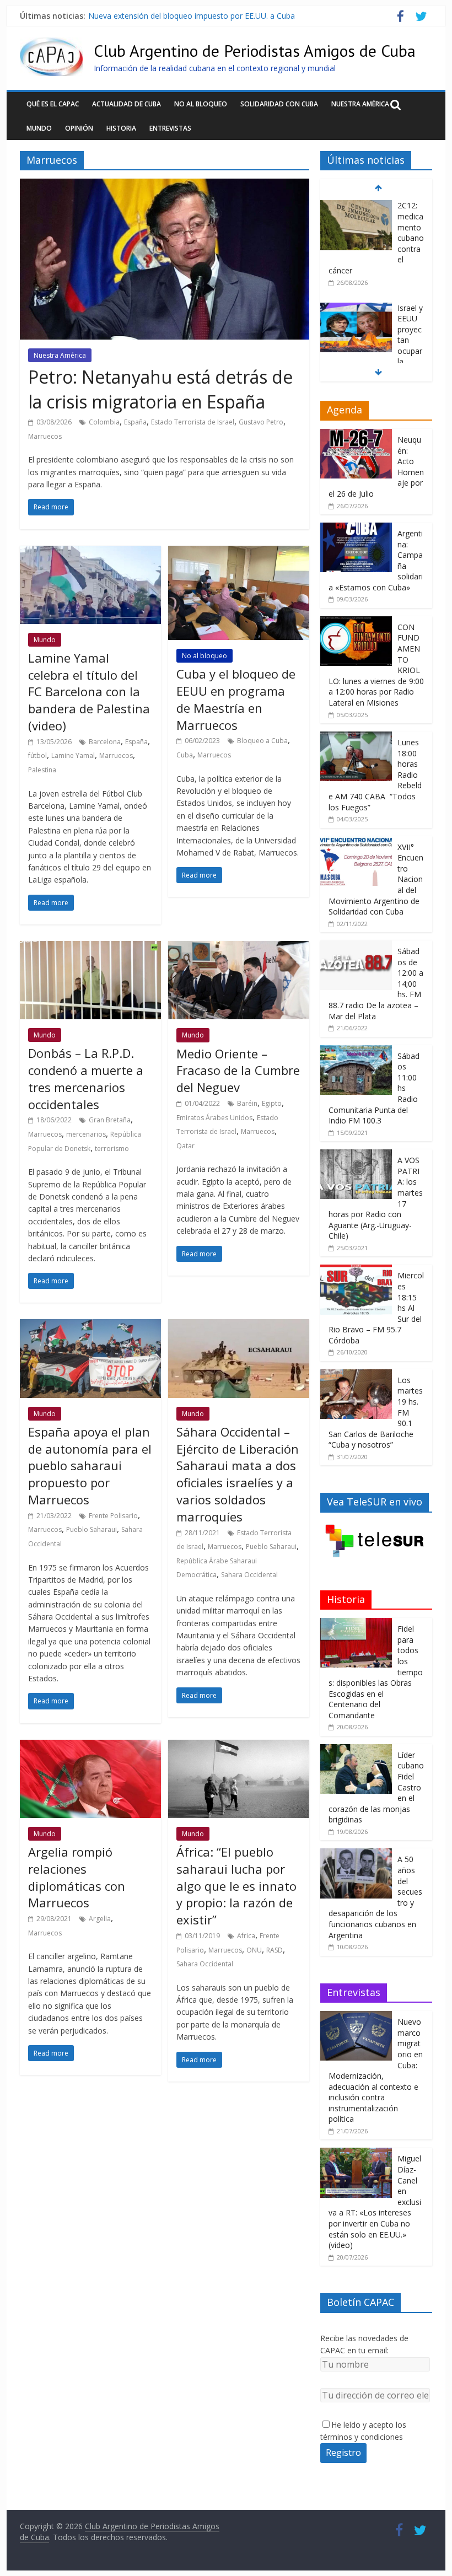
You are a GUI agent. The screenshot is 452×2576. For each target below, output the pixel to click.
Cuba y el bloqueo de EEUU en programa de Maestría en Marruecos (236, 699)
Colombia (104, 422)
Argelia (100, 1919)
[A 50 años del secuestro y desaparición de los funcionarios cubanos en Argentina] (356, 1854)
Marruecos (45, 436)
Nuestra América (360, 104)
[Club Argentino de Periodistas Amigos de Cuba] (51, 44)
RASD (275, 1950)
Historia (121, 128)
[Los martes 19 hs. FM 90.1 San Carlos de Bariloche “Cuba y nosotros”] (356, 1375)
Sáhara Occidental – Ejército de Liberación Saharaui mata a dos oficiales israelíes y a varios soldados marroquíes (238, 1474)
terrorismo (112, 1149)
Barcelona (105, 742)
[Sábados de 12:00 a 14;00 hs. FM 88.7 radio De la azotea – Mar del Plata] (356, 946)
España (135, 422)
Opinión (79, 128)
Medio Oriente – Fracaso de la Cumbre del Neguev (238, 1071)
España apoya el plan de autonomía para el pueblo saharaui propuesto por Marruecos (90, 1466)
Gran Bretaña (110, 1120)
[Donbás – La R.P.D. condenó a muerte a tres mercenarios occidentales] (90, 948)
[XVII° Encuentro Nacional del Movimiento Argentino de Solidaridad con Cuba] (356, 842)
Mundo (39, 128)
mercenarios (86, 1134)
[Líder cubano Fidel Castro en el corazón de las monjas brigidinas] (356, 1750)
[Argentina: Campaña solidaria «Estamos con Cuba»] (356, 528)
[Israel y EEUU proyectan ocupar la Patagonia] (356, 206)
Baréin (247, 1103)
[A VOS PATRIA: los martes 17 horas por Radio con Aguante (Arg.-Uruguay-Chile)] (356, 1155)
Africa (246, 1936)
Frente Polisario (113, 1516)
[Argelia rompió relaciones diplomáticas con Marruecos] (90, 1746)
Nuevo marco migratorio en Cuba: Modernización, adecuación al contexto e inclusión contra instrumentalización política (376, 2070)
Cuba (185, 755)
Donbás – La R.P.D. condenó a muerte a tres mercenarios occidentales (86, 1078)
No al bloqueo (201, 104)
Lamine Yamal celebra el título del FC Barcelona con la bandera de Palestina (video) (89, 692)
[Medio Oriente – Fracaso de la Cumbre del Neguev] (239, 948)
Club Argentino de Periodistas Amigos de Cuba (255, 50)
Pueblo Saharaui (92, 1529)
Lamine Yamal (73, 755)
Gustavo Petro (261, 422)
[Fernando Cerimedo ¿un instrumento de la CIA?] (356, 308)
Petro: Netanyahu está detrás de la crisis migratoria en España (160, 389)
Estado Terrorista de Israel (193, 422)
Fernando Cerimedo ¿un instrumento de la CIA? (173, 16)
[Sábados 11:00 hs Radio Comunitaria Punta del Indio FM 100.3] (356, 1051)
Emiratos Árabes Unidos (214, 1118)
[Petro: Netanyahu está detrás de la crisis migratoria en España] (165, 185)
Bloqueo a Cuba (262, 741)
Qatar (185, 1146)
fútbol (37, 755)
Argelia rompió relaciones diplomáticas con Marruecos (77, 1877)
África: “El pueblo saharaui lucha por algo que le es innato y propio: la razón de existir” (236, 1886)
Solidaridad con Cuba (279, 104)
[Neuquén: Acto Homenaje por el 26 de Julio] (356, 435)
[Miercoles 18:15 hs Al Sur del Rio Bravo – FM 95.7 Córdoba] (356, 1270)
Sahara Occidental (249, 1575)
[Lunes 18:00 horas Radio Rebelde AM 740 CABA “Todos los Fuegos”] (356, 737)
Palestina (42, 770)
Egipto (272, 1103)
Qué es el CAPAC (53, 104)
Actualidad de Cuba (127, 104)
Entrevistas (170, 128)
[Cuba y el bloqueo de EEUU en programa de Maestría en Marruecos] (239, 552)
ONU (254, 1950)
